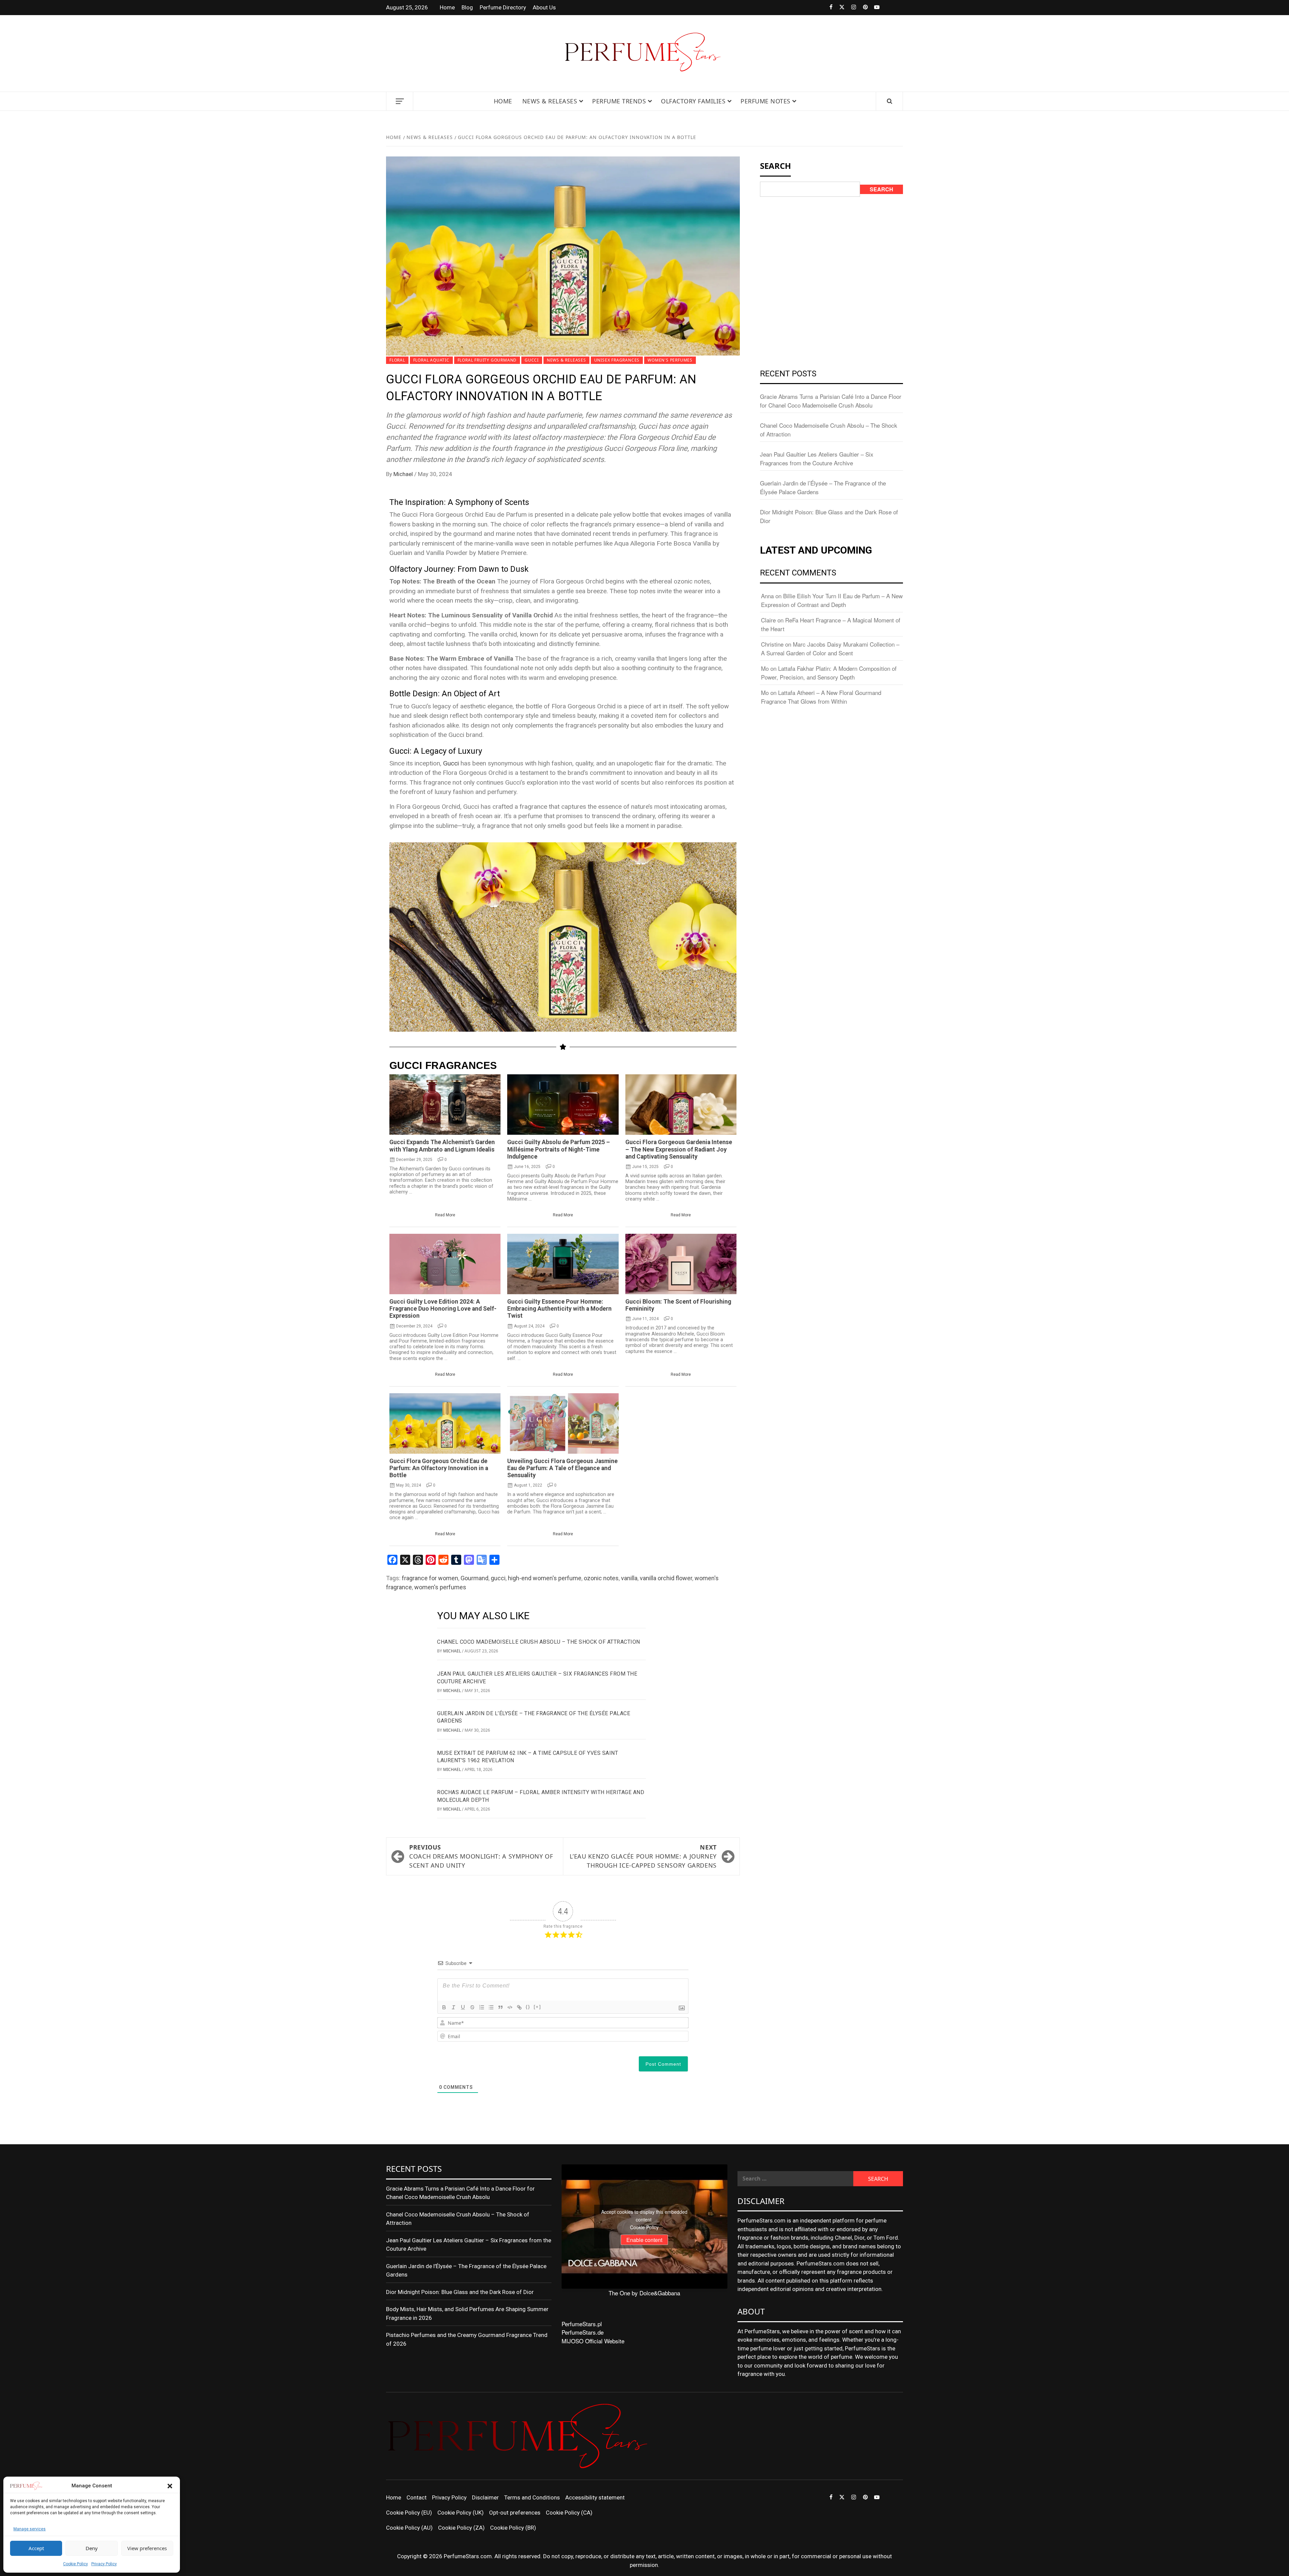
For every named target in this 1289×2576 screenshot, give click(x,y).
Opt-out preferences (515, 2513)
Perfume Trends (619, 101)
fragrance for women (430, 1578)
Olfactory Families (693, 101)
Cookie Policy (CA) (569, 2513)
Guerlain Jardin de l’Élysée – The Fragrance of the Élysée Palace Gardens (466, 2270)
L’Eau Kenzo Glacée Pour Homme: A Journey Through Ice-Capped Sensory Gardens (643, 1856)
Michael (404, 474)
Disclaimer (485, 2497)
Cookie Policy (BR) (513, 2528)
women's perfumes (440, 1587)
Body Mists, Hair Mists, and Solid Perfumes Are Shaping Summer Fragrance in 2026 (467, 2313)
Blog (467, 7)
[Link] (519, 2007)
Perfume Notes (766, 101)
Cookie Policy (76, 2564)
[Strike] (472, 2007)
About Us (544, 7)
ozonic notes (601, 1578)
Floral (397, 360)
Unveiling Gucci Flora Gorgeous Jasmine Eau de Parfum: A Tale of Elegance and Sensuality (562, 1468)
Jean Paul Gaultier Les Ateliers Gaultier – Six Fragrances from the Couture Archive (817, 458)
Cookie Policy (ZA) (461, 2528)
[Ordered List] (482, 2007)
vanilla (629, 1578)
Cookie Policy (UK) (461, 2513)
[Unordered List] (491, 2007)
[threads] (885, 8)
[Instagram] (850, 8)
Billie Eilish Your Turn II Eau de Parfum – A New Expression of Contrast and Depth (832, 600)
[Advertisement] (831, 252)
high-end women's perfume (545, 1578)
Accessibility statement (595, 2497)
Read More (445, 1215)
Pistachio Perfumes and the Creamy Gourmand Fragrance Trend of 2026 (467, 2339)
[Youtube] (874, 8)
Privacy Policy (104, 2564)
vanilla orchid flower (666, 1578)
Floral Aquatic (431, 360)
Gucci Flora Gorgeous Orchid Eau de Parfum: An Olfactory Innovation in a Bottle (439, 1468)
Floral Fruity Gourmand (487, 360)
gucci (498, 1578)
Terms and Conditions (532, 2497)
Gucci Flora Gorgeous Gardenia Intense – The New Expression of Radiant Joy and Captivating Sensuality (679, 1149)
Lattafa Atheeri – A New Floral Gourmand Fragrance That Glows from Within (821, 697)
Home (447, 7)
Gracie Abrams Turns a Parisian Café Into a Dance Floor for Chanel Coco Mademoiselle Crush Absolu (831, 401)
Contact (417, 2497)
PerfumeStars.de (583, 2332)
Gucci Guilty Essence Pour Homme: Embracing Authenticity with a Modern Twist (559, 1309)
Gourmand (474, 1578)
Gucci (532, 360)
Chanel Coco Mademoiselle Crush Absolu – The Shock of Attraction (539, 1642)
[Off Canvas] (400, 101)
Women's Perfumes (670, 360)
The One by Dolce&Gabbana (644, 2293)
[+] (537, 2007)
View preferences (147, 2548)
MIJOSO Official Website (593, 2341)
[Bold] (444, 2007)
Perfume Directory (503, 7)
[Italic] (453, 2007)
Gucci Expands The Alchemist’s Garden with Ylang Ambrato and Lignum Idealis (442, 1146)
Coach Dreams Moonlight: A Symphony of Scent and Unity (481, 1856)
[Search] (890, 101)
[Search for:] (795, 2179)
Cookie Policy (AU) (409, 2528)
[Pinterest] (862, 8)
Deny (92, 2548)
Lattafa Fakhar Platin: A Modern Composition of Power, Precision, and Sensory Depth (829, 673)
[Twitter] (838, 8)
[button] (170, 2486)
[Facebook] (827, 8)
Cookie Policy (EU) (409, 2513)
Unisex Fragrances (617, 360)
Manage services (30, 2529)
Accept (36, 2548)
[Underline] (463, 2007)
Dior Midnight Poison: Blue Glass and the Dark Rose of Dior (460, 2292)
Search (881, 189)
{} (528, 2007)
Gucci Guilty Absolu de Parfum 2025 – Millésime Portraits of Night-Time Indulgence (559, 1149)
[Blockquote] (500, 2007)
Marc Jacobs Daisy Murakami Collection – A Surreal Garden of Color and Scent (830, 648)
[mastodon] (897, 8)
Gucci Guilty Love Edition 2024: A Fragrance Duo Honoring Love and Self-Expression (443, 1309)
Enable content (644, 2240)
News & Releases (550, 101)
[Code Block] (510, 2007)
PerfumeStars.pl (582, 2324)
